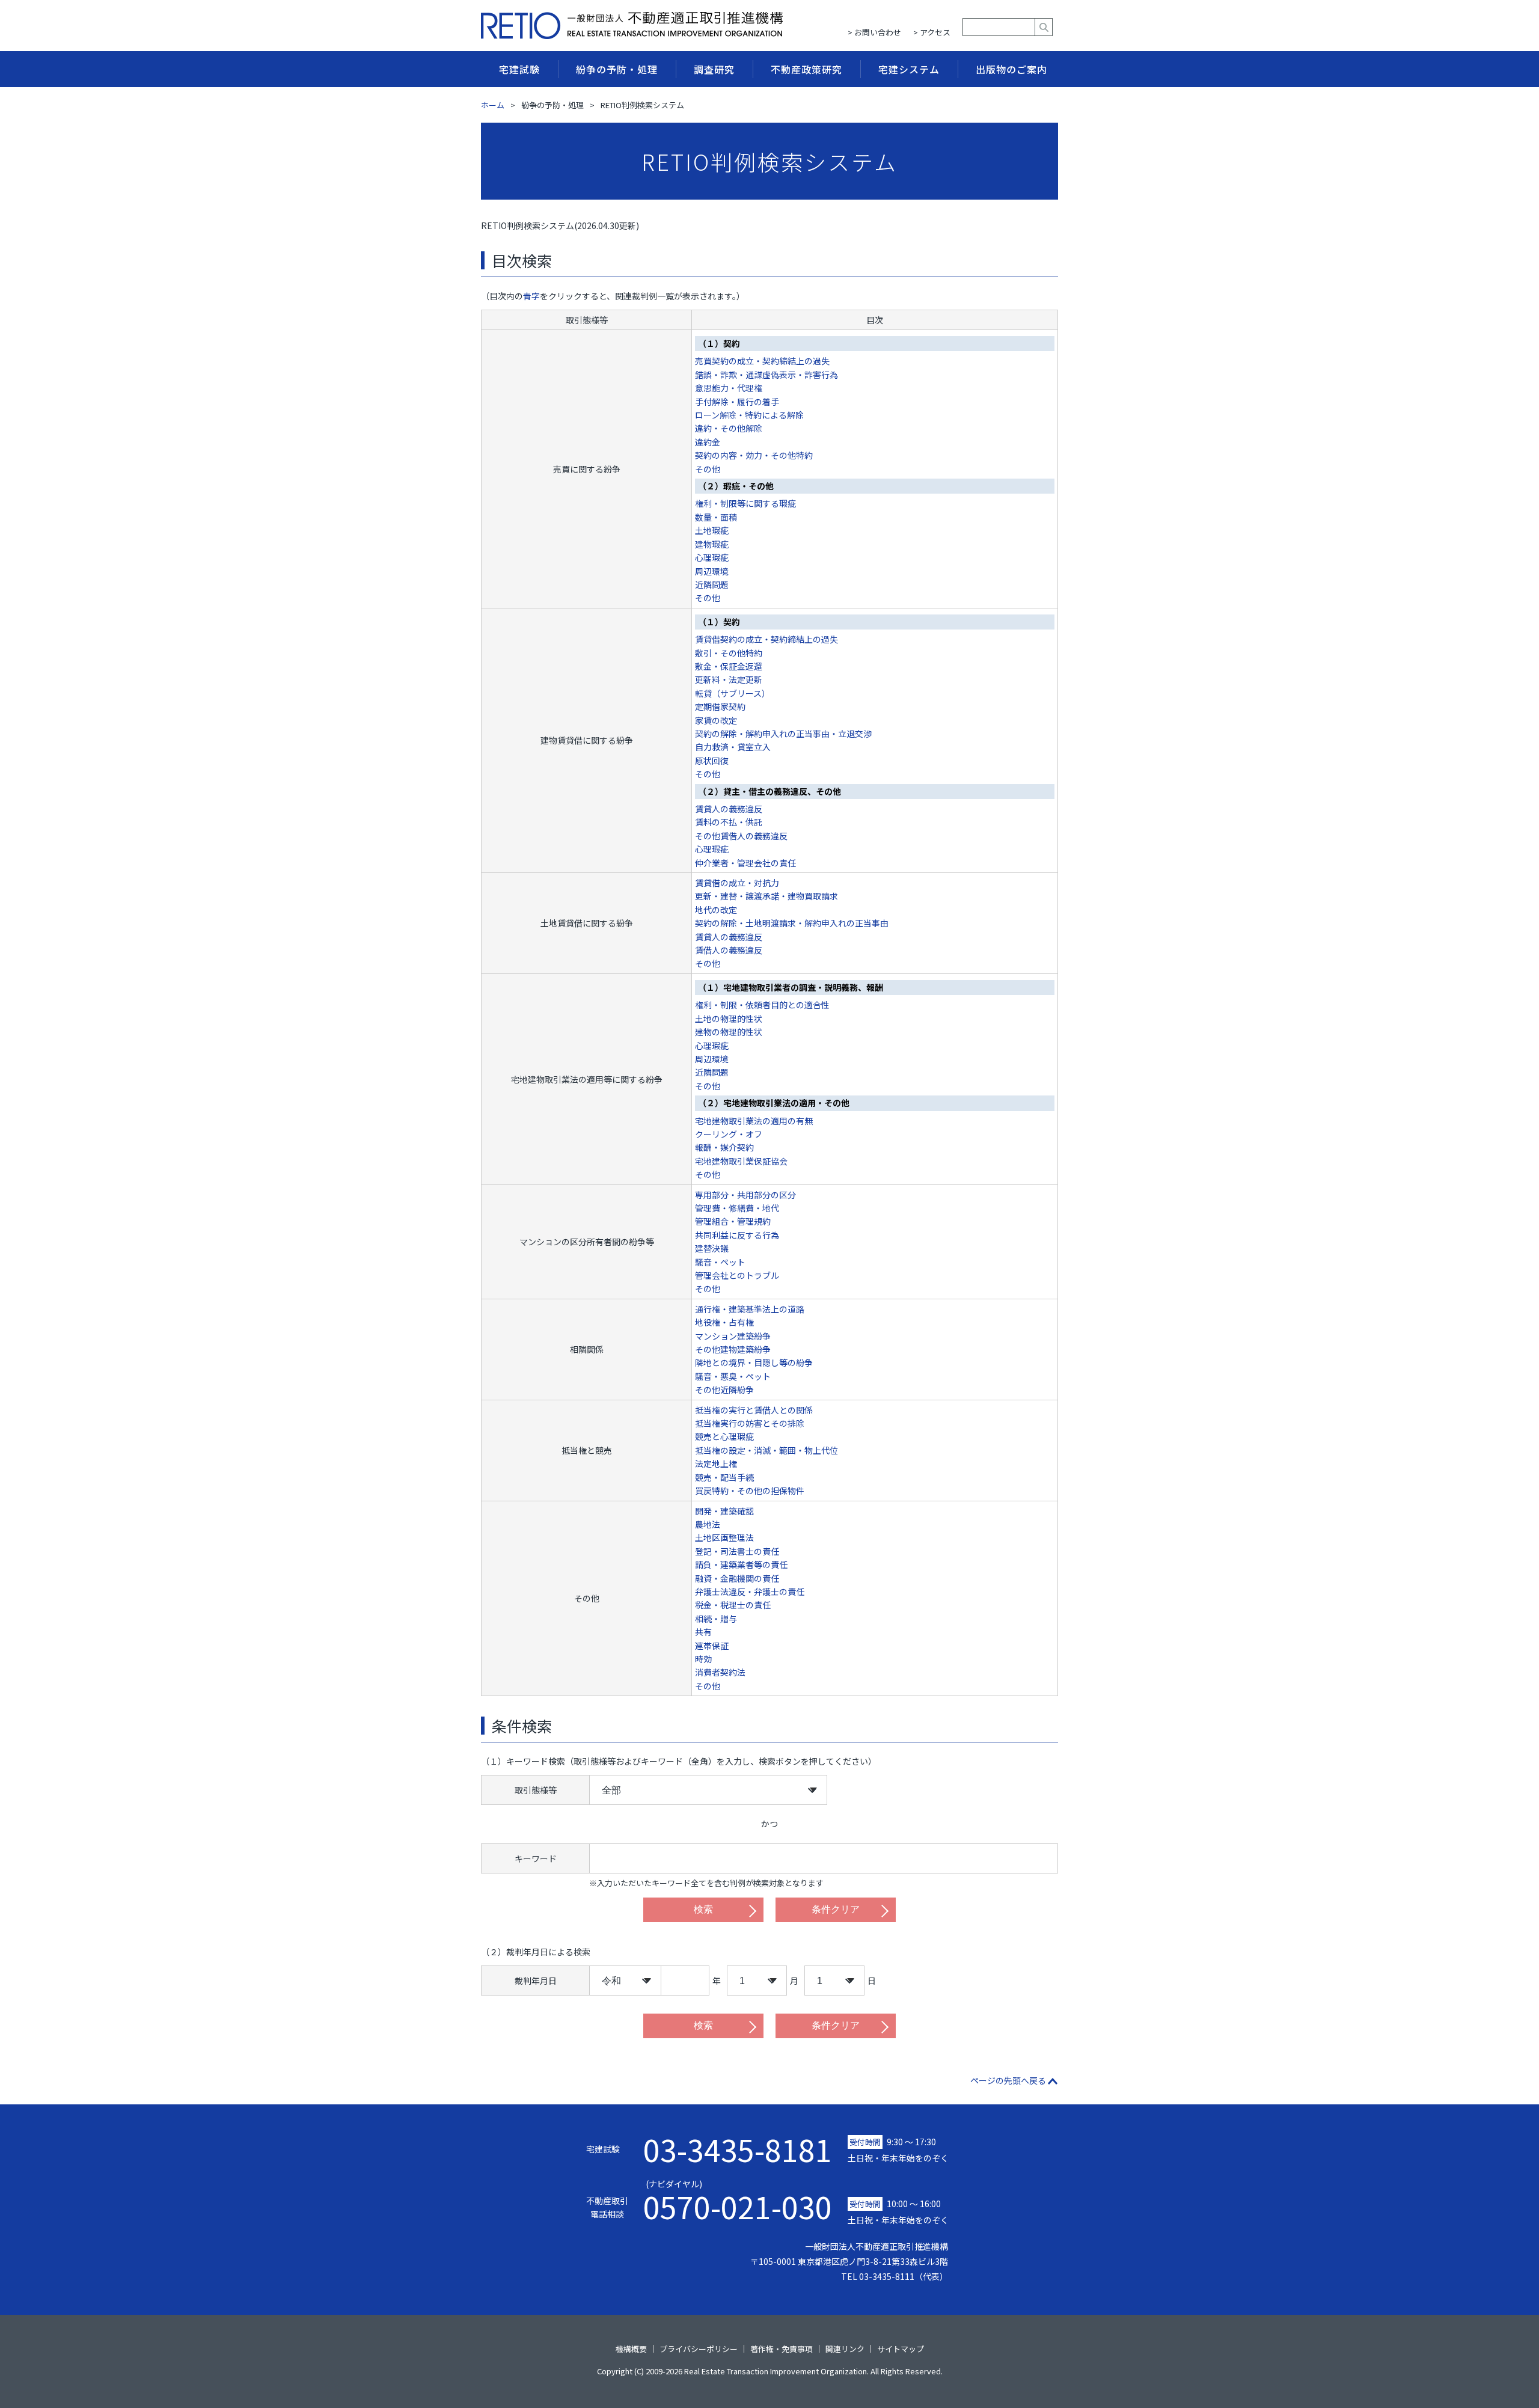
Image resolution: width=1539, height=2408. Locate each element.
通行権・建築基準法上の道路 (750, 1309)
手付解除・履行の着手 (737, 402)
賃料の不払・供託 (729, 822)
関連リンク (845, 2349)
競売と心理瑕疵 (724, 1436)
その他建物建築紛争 (733, 1349)
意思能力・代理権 (729, 388)
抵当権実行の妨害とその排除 (750, 1423)
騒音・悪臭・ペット (733, 1376)
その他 (708, 469)
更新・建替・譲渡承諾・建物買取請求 (766, 896)
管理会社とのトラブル (737, 1275)
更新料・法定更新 (729, 679)
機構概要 (631, 2349)
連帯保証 (712, 1646)
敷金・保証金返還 (729, 666)
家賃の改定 (716, 720)
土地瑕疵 (712, 530)
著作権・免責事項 (782, 2349)
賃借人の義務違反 (729, 950)
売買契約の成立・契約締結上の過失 (762, 361)
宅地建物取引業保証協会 (741, 1161)
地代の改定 (716, 910)
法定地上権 (716, 1463)
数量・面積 (716, 517)
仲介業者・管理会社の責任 (745, 863)
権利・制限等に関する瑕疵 (745, 503)
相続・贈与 (716, 1619)
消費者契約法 (720, 1672)
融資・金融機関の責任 (737, 1578)
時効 (703, 1659)
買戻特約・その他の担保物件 (750, 1490)
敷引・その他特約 (729, 653)
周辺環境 (712, 571)
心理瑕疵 (712, 557)
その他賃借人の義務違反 (741, 836)
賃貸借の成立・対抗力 (737, 883)
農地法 (708, 1524)
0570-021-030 (738, 2200)
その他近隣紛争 (724, 1389)
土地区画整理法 (724, 1537)
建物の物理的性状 (729, 1032)
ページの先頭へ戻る (1008, 2080)
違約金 (708, 442)
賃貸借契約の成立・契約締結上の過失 (766, 639)
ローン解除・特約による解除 (749, 415)
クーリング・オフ (729, 1134)
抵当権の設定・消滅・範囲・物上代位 (766, 1450)
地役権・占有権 (724, 1322)
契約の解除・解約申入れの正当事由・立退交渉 (783, 734)
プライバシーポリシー (699, 2349)
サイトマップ (901, 2349)
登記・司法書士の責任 (737, 1551)
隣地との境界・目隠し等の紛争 (754, 1362)
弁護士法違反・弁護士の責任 (750, 1592)
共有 (703, 1632)
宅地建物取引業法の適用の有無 (754, 1121)
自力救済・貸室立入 (733, 747)
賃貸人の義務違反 (729, 809)
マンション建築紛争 (733, 1336)
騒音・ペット (720, 1262)
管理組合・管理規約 (733, 1221)
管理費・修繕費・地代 (737, 1208)
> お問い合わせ (874, 32)
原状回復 (712, 761)
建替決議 (712, 1248)
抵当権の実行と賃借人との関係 (754, 1410)
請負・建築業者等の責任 (741, 1564)
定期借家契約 (720, 706)
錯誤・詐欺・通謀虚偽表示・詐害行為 (766, 375)
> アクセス (932, 32)
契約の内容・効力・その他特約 (754, 455)
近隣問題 (712, 584)
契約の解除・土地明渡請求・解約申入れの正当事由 (792, 923)
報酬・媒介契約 (724, 1147)
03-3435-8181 (738, 2149)
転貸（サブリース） (733, 693)
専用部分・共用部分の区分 (745, 1195)
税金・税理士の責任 (733, 1605)
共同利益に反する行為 (737, 1235)
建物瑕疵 (712, 544)
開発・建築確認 (724, 1511)
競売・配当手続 (724, 1477)
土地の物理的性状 (729, 1019)
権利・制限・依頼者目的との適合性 (762, 1005)
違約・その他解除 (729, 428)
